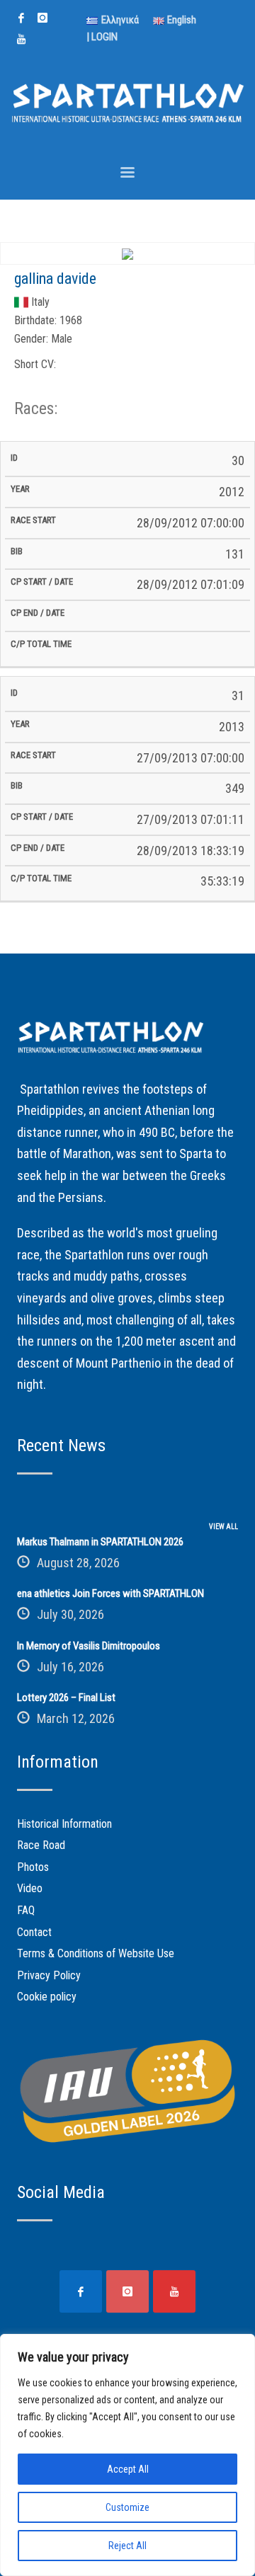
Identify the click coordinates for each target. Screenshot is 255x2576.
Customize (127, 2507)
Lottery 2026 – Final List (66, 1698)
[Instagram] (42, 18)
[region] (127, 2455)
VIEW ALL (223, 1527)
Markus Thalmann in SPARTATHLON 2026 (100, 1542)
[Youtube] (21, 39)
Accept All (128, 2469)
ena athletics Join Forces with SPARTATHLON (110, 1593)
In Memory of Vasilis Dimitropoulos (89, 1646)
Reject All (127, 2546)
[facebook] (21, 18)
